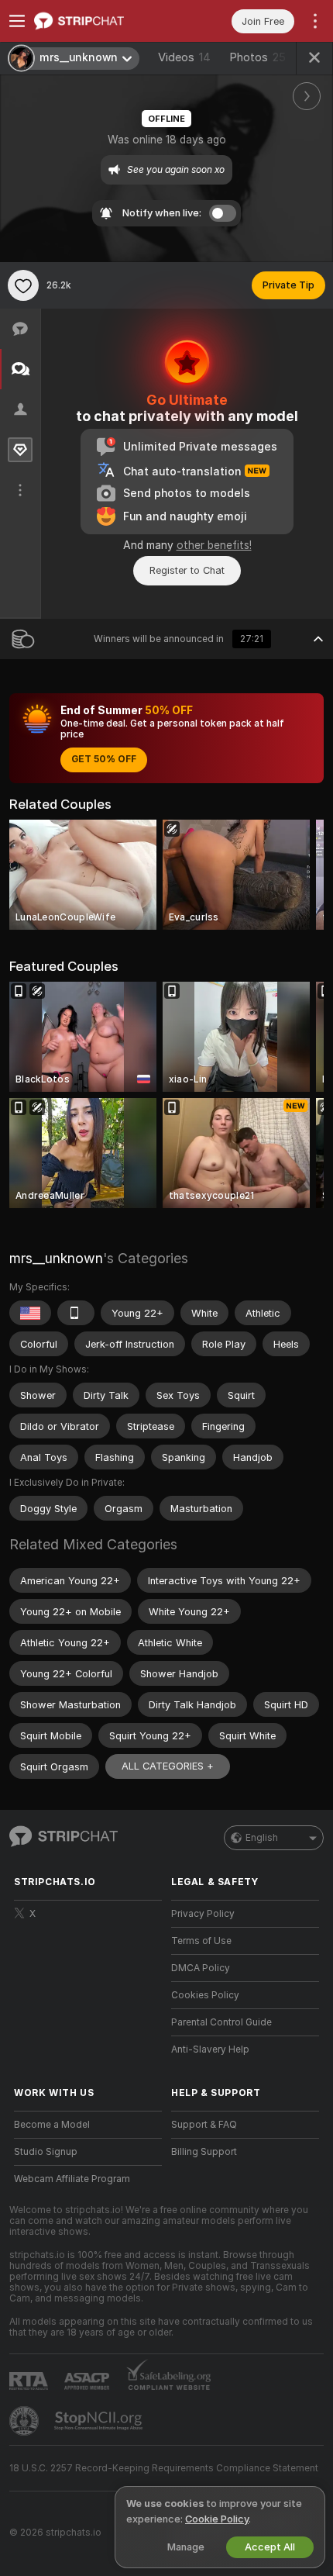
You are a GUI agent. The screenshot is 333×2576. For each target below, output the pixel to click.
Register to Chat (187, 570)
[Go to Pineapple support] (26, 2421)
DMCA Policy (201, 1968)
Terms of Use (201, 1941)
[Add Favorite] (23, 285)
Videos (184, 57)
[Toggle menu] (17, 21)
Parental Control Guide (221, 2022)
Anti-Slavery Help (210, 2049)
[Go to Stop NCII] (100, 2421)
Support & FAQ (204, 2125)
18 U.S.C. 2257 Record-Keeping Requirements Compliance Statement (164, 2468)
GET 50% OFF (104, 759)
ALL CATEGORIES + (168, 1766)
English (262, 1838)
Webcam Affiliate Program (72, 2179)
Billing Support (204, 2152)
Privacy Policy (203, 1914)
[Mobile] (76, 1313)
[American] (30, 1313)
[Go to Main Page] (100, 21)
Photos (257, 57)
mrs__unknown (56, 1258)
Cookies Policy (205, 1995)
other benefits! (214, 545)
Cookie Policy (217, 2519)
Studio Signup (46, 2152)
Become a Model (52, 2125)
